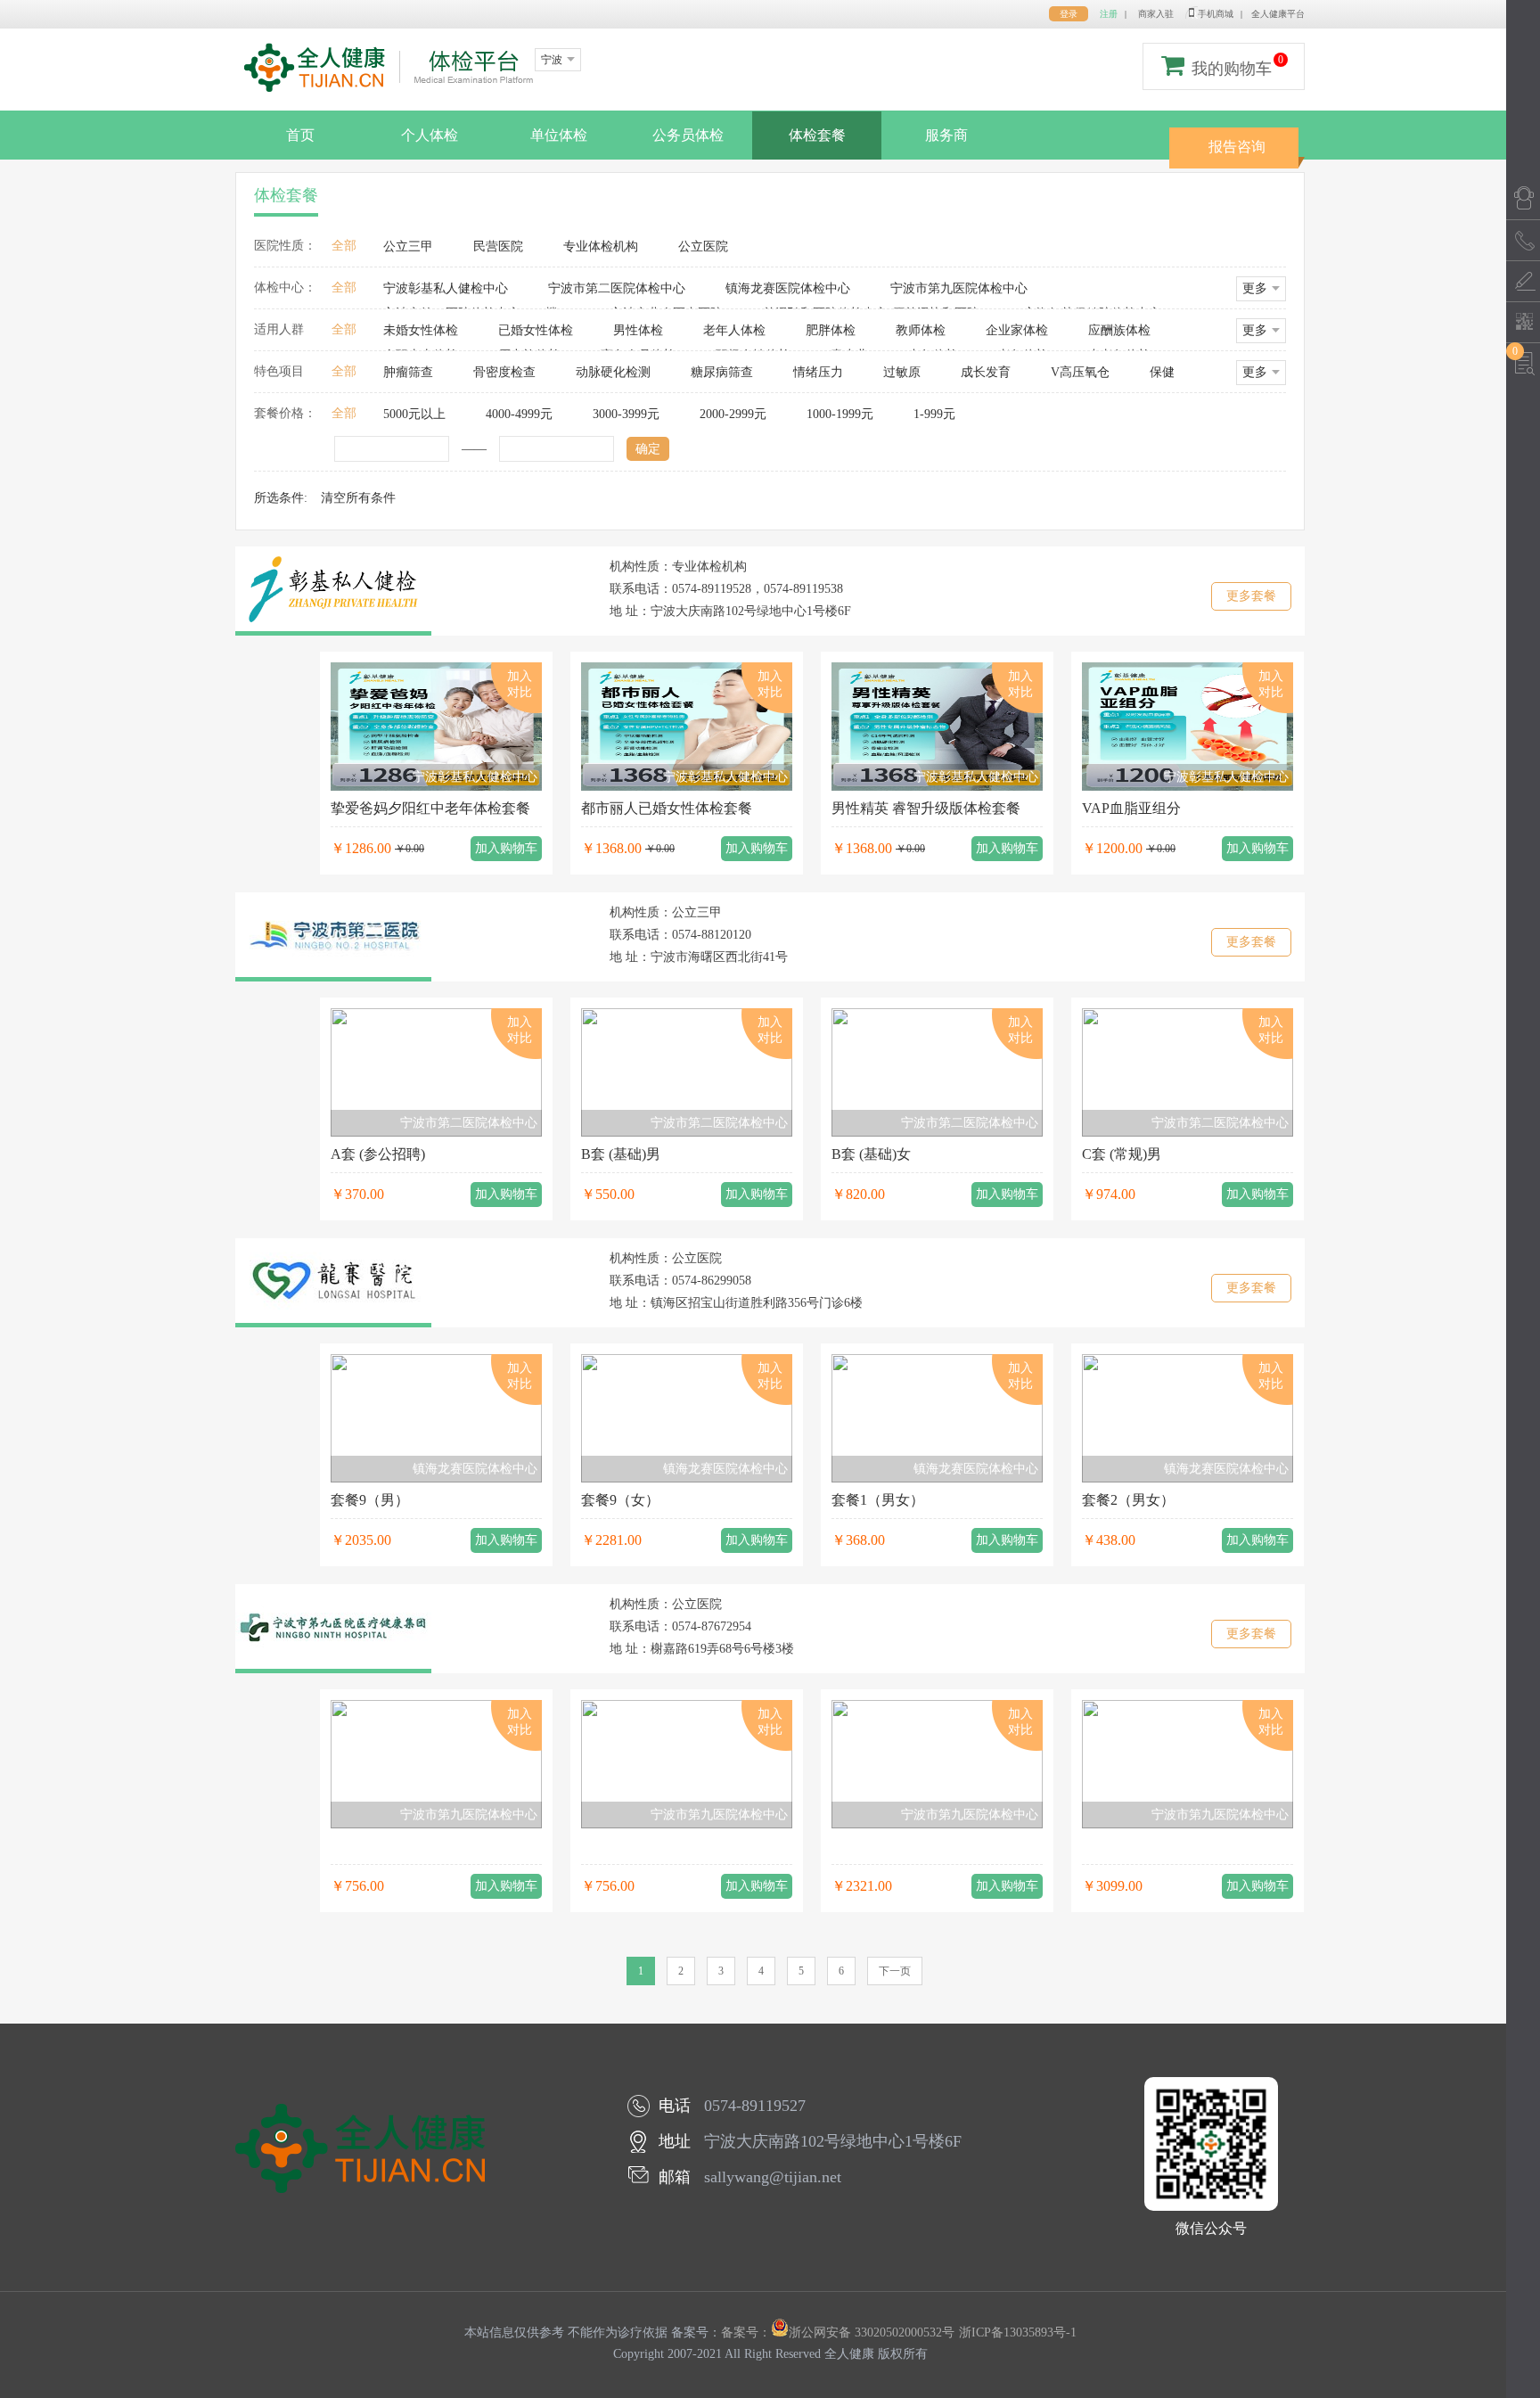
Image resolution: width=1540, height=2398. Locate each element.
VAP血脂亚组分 (1131, 808)
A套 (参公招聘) (378, 1154)
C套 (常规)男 (1122, 1154)
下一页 (895, 1971)
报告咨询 (1237, 147)
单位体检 (559, 135)
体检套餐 (817, 135)
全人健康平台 (1278, 14)
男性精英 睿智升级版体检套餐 (926, 808)
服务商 (946, 135)
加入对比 (520, 684)
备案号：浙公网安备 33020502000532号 (838, 2332)
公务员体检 (688, 135)
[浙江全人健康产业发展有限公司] (389, 67)
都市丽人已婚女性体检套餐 (667, 808)
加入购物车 (506, 848)
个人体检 (430, 135)
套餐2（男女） (1128, 1500)
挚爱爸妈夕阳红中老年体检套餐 (430, 808)
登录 (1069, 14)
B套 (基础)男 (621, 1154)
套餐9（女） (620, 1500)
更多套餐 (1251, 596)
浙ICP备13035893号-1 (1018, 2332)
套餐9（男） (370, 1500)
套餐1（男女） (878, 1500)
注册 (1109, 14)
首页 (300, 135)
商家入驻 (1156, 14)
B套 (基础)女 (871, 1154)
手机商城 (1216, 14)
